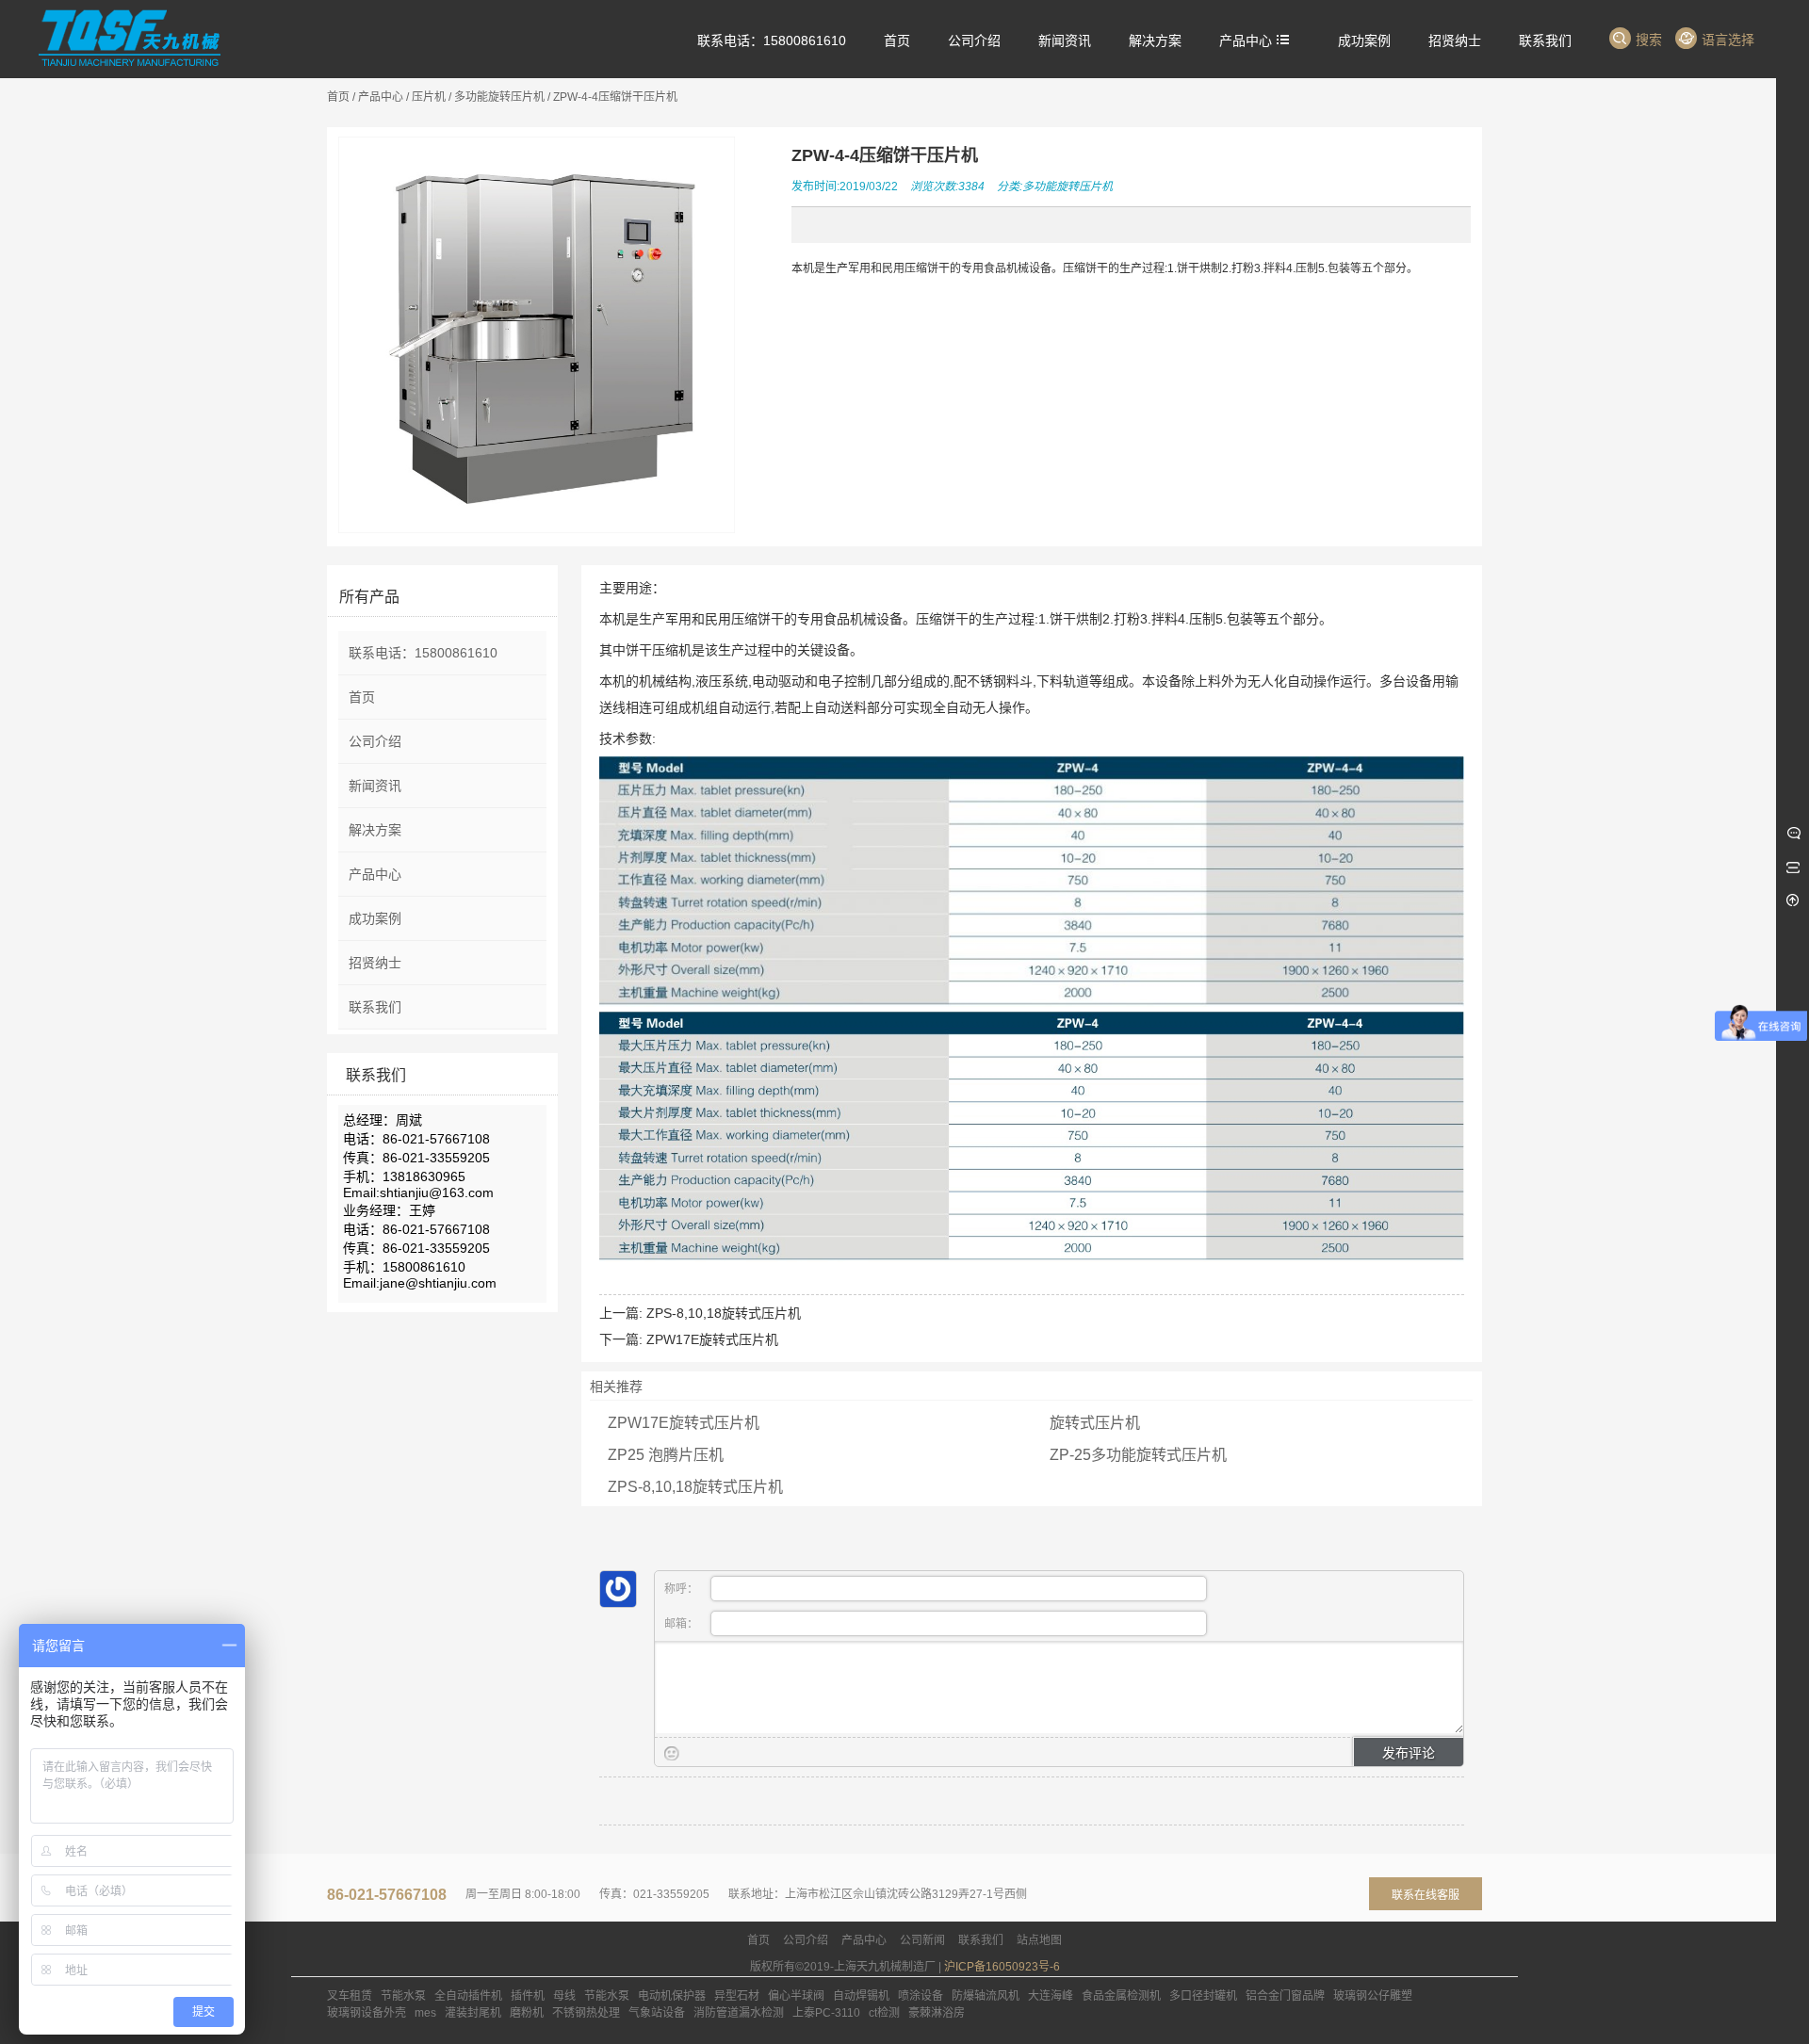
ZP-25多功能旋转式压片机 (1138, 1455)
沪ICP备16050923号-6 (1002, 1967)
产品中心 (381, 97)
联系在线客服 (1426, 1895)
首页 (338, 97)
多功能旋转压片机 (499, 97)
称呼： (683, 1589)
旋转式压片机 (1095, 1423)
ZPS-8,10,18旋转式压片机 (724, 1313)
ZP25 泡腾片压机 (666, 1455)
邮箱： (683, 1624)
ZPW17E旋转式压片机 (712, 1339)
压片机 (429, 97)
